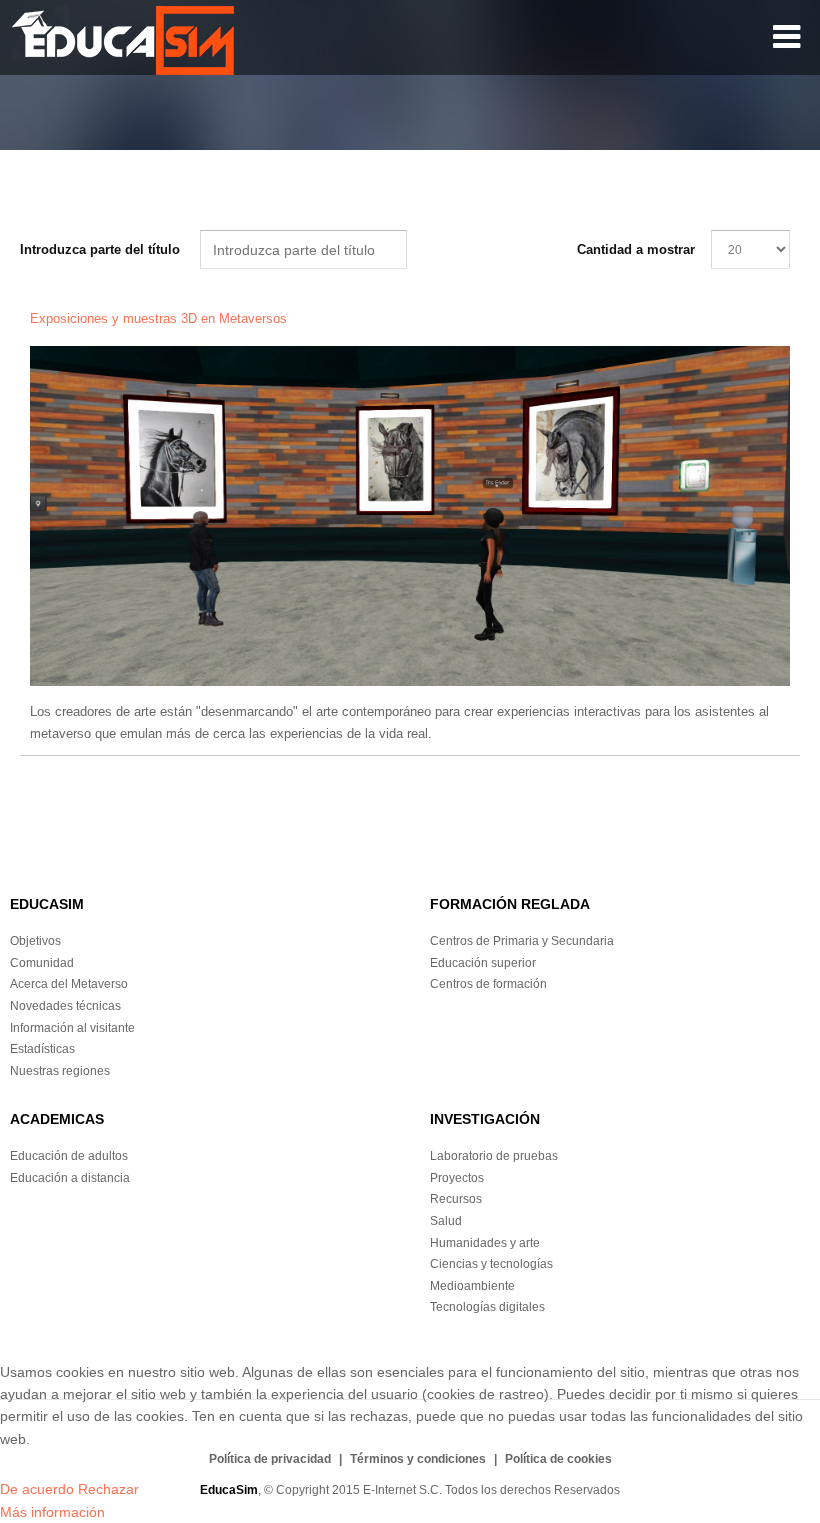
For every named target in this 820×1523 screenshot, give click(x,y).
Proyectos (457, 1178)
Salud (446, 1221)
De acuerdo (37, 1489)
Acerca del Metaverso (69, 984)
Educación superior (483, 963)
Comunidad (42, 963)
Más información (52, 1512)
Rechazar (108, 1489)
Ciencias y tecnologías (491, 1264)
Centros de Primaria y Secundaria (522, 941)
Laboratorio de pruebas (494, 1156)
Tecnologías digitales (487, 1307)
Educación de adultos (69, 1156)
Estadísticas (42, 1049)
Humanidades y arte (485, 1243)
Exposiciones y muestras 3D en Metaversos (160, 319)
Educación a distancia (70, 1178)
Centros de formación (488, 984)
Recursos (456, 1199)
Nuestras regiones (60, 1071)
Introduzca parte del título (102, 249)
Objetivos (35, 941)
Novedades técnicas (65, 1006)
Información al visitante (72, 1028)
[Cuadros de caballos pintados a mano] (410, 516)
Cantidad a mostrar (636, 249)
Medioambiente (472, 1286)
